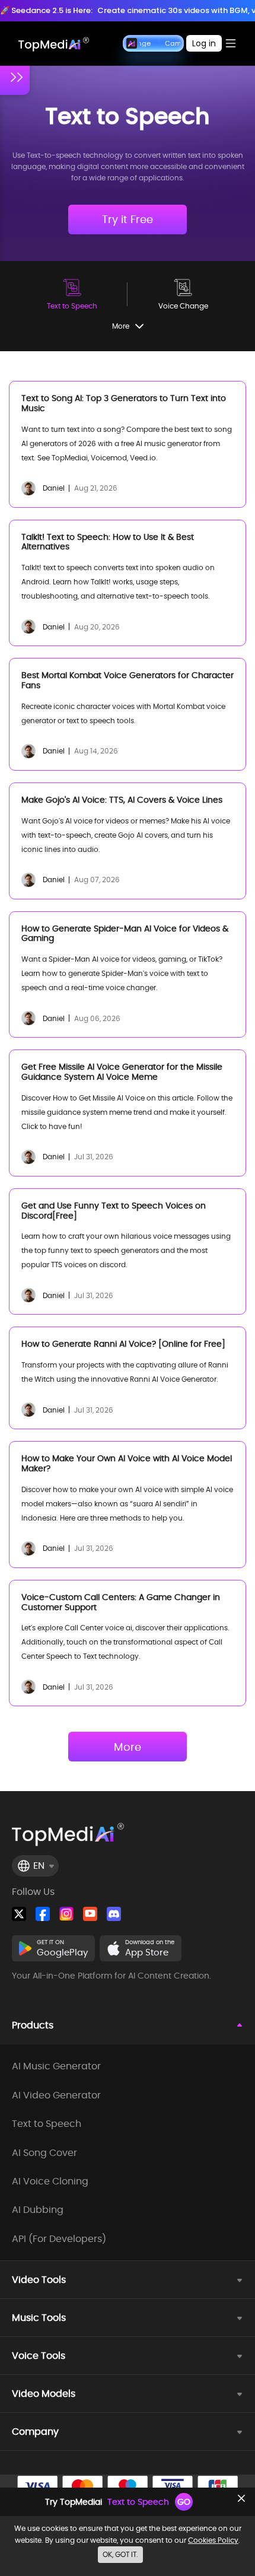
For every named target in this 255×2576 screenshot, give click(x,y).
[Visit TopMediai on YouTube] (90, 1914)
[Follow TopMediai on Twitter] (19, 1914)
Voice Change (183, 306)
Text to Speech (72, 306)
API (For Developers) (59, 2239)
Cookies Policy (213, 2540)
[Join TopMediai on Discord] (114, 1914)
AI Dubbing (38, 2210)
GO (184, 2502)
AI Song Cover (44, 2153)
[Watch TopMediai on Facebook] (43, 1914)
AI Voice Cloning (50, 2181)
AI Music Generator (56, 2066)
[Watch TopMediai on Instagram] (66, 1914)
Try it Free (128, 219)
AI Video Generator (56, 2095)
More (128, 1747)
